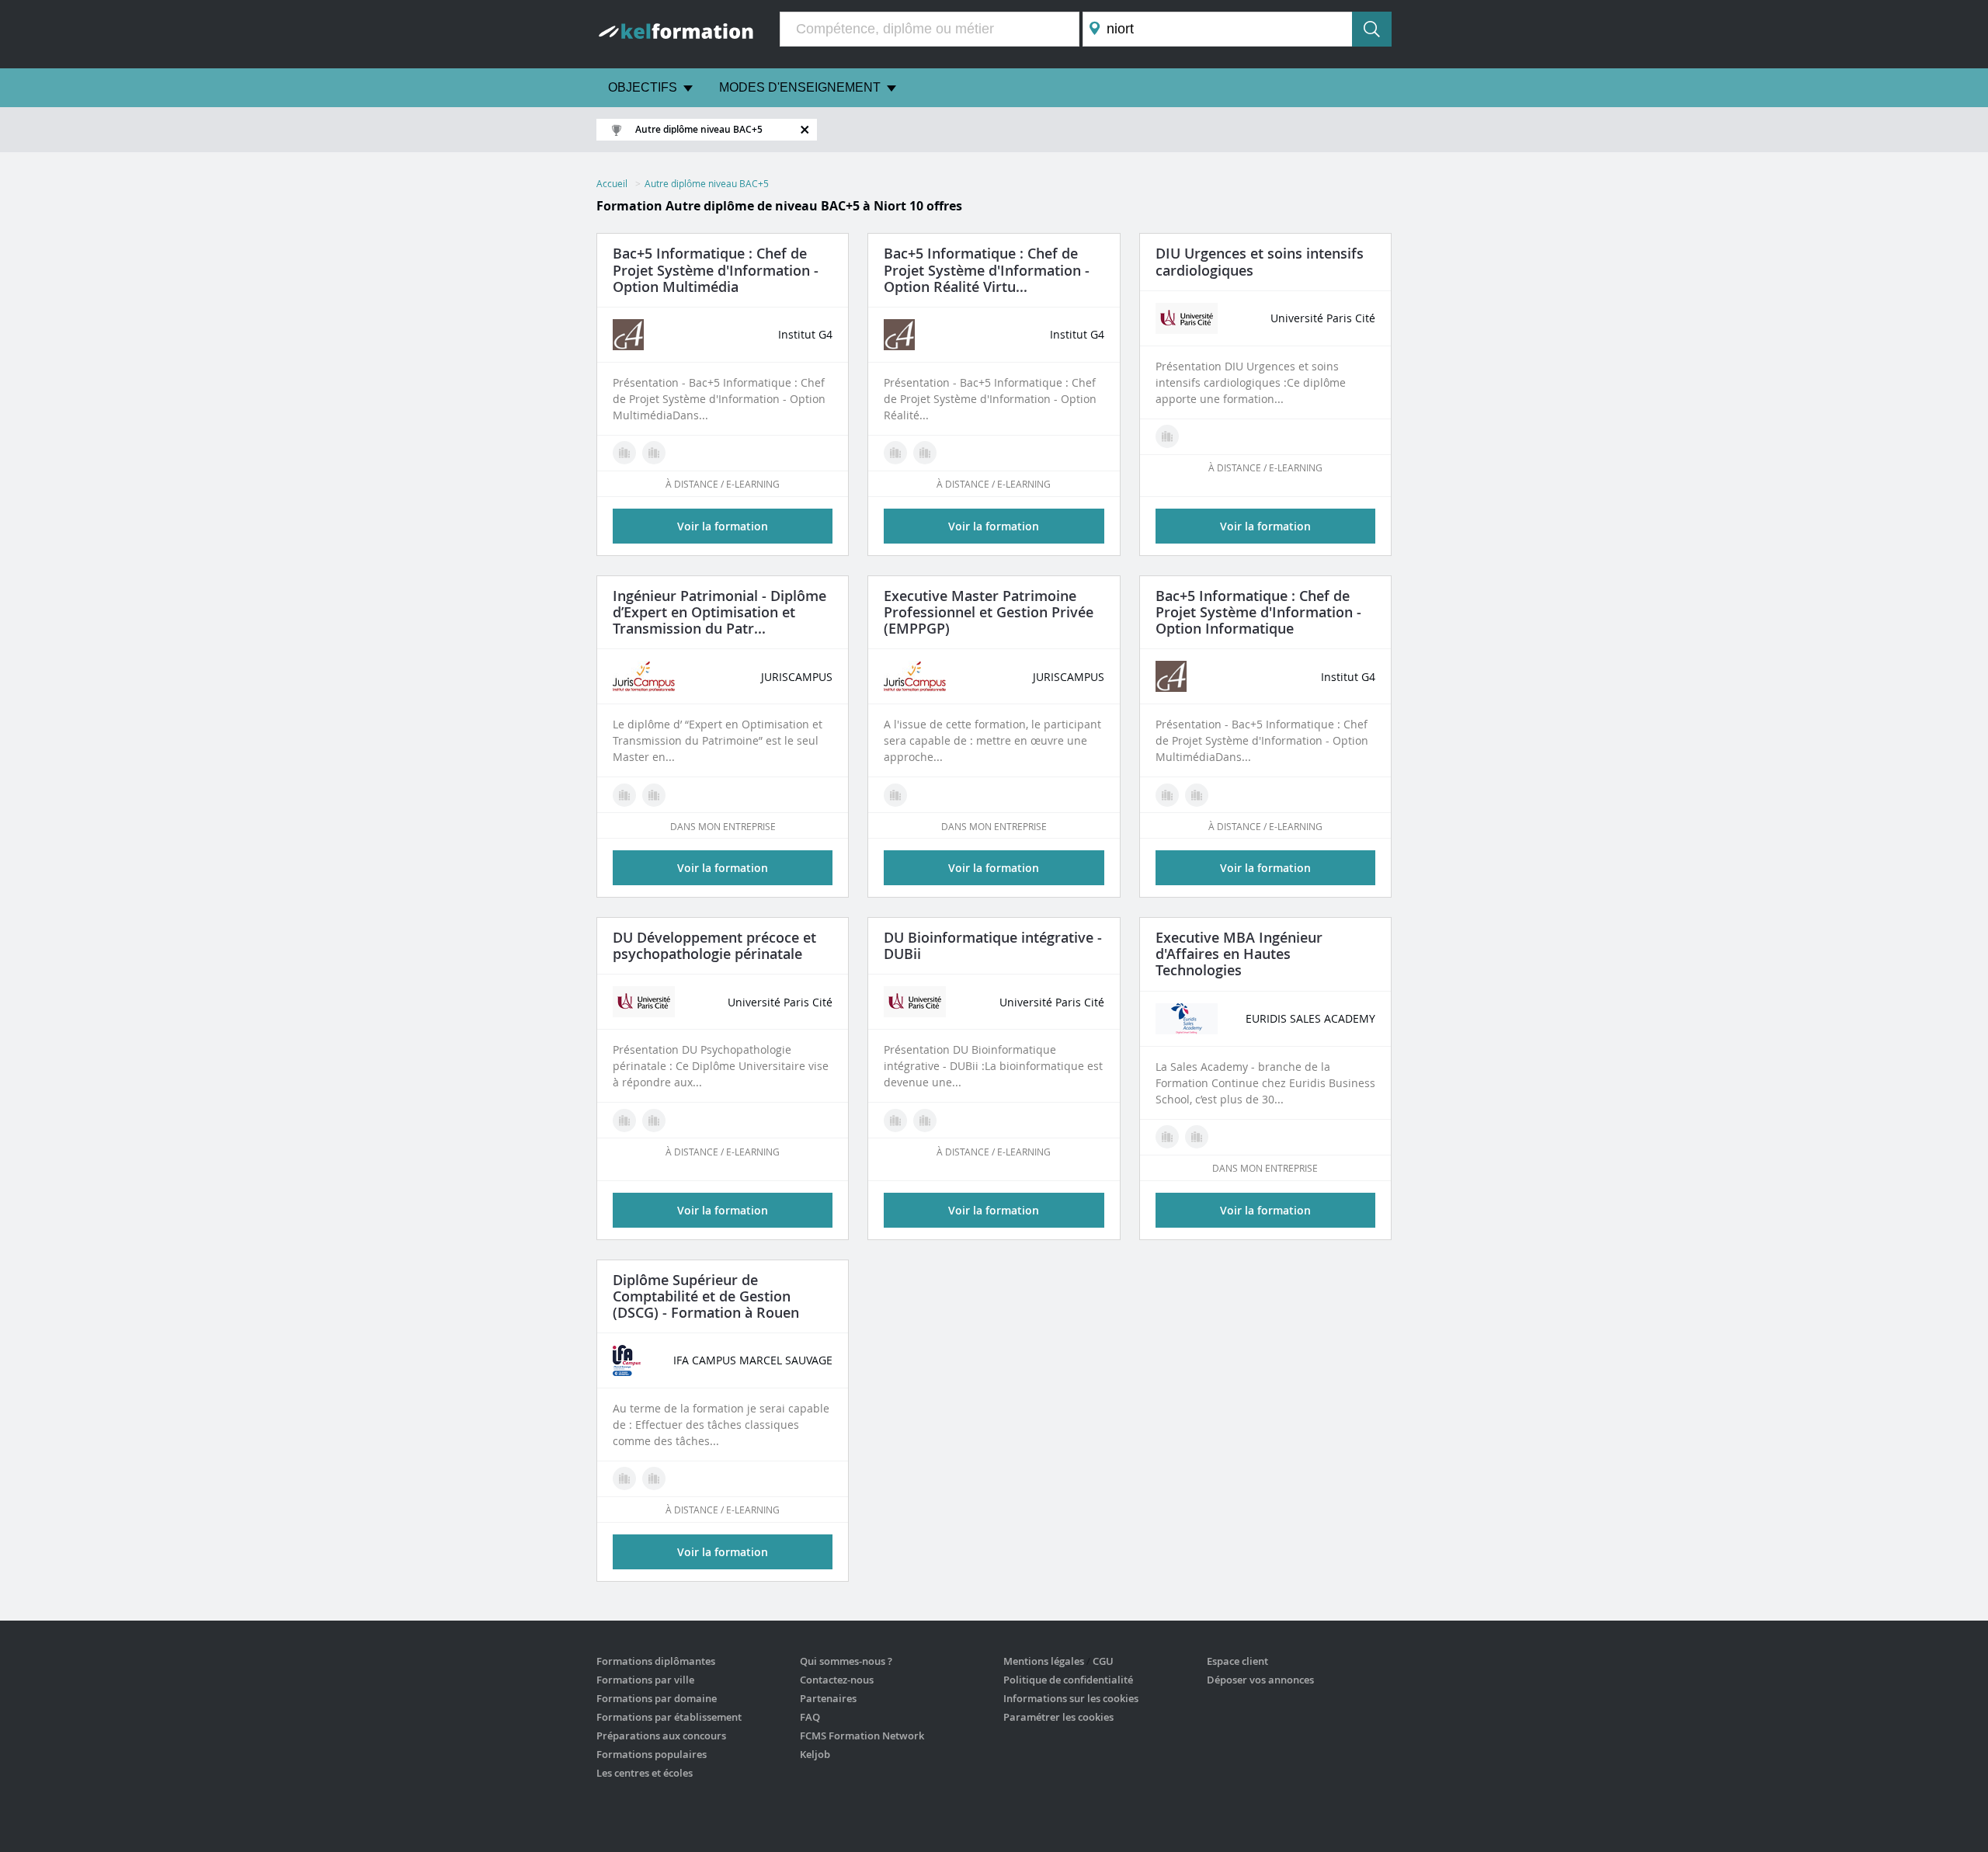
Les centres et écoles (645, 1773)
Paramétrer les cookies (1058, 1717)
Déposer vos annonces (1260, 1680)
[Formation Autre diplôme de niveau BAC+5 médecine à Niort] (1167, 436)
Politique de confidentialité (1068, 1680)
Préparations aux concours (661, 1736)
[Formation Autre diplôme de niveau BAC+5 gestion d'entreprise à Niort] (654, 795)
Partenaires (828, 1698)
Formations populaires (652, 1754)
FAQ (810, 1717)
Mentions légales (1044, 1661)
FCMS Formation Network (862, 1736)
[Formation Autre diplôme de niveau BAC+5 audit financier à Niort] (654, 1478)
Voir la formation (1265, 526)
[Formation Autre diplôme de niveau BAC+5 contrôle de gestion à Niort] (624, 1478)
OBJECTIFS (643, 87)
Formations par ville (645, 1680)
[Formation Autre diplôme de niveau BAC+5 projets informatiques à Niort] (1197, 795)
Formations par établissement (669, 1717)
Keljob (815, 1754)
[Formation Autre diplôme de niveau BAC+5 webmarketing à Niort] (654, 453)
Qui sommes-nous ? (846, 1661)
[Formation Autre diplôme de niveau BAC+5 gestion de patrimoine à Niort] (624, 795)
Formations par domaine (657, 1698)
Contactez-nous (837, 1680)
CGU (1103, 1661)
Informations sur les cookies (1071, 1698)
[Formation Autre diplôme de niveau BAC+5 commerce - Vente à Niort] (1167, 1137)
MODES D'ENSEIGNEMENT (800, 87)
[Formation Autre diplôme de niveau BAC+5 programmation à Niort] (925, 1121)
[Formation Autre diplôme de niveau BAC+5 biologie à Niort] (895, 1121)
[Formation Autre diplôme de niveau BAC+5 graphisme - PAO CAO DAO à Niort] (925, 453)
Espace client (1237, 1661)
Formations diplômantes (656, 1661)
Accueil (612, 183)
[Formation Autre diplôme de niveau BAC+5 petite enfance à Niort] (654, 1121)
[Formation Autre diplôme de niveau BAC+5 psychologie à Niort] (624, 1121)
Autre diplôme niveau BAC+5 (707, 183)
